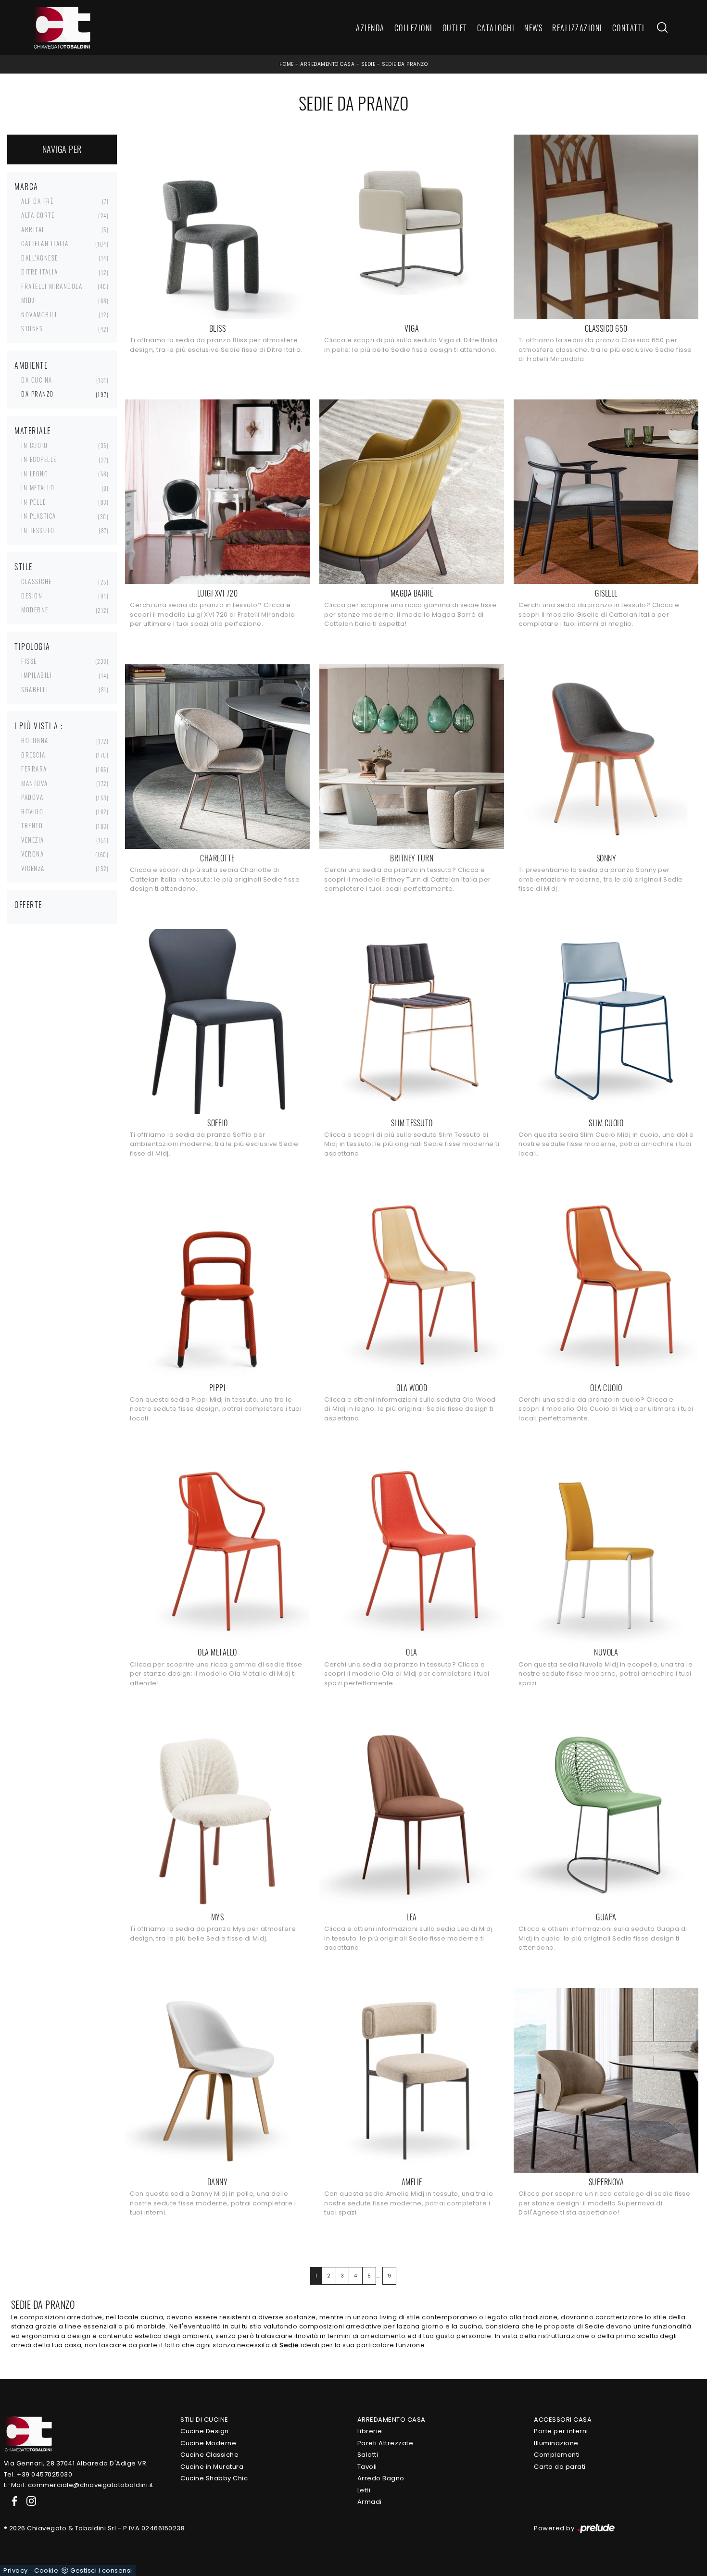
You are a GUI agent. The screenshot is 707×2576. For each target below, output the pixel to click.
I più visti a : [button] (39, 726)
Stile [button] (24, 567)
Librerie (370, 2431)
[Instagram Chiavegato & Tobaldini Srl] (28, 2501)
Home (287, 64)
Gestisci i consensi (101, 2570)
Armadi (370, 2502)
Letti (364, 2490)
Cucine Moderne (208, 2443)
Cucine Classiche (209, 2455)
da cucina (37, 380)
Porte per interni (561, 2431)
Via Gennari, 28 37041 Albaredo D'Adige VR (75, 2463)
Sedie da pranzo (405, 64)
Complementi (557, 2455)
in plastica (39, 516)
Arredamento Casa (327, 64)
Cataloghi (496, 28)
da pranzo (38, 394)
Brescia (33, 755)
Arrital (33, 229)
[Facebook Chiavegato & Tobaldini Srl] (13, 2501)
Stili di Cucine (204, 2420)
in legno (35, 473)
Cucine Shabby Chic (214, 2478)
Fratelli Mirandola (52, 286)
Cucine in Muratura (212, 2467)
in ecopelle (39, 459)
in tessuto (38, 530)
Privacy (16, 2570)
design (32, 596)
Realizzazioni (577, 28)
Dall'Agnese (40, 258)
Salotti (368, 2455)
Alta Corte (38, 215)
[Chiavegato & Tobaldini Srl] (28, 2433)
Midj (28, 300)
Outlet (455, 28)
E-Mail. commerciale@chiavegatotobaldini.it (79, 2485)
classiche (37, 581)
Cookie (46, 2570)
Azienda (370, 28)
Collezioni (414, 28)
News (533, 28)
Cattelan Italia (45, 243)
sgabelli (35, 689)
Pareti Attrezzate (385, 2443)
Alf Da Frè (37, 201)
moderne (35, 610)
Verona (32, 854)
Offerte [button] (28, 905)
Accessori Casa (563, 2420)
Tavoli (367, 2467)
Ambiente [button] (31, 365)
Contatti (629, 28)
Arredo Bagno (381, 2478)
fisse (29, 661)
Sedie (368, 64)
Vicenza (33, 868)
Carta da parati (560, 2467)
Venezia (33, 840)
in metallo (38, 487)
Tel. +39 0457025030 (38, 2474)
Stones (32, 328)
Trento (32, 825)
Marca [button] (26, 187)
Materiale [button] (33, 431)
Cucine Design (205, 2431)
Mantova (35, 783)
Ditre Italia (39, 272)
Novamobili (39, 314)
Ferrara (34, 769)
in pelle (33, 502)
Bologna (35, 740)
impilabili (37, 675)
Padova (32, 797)
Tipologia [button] (32, 647)
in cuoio (34, 445)
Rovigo (32, 811)
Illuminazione (556, 2443)
